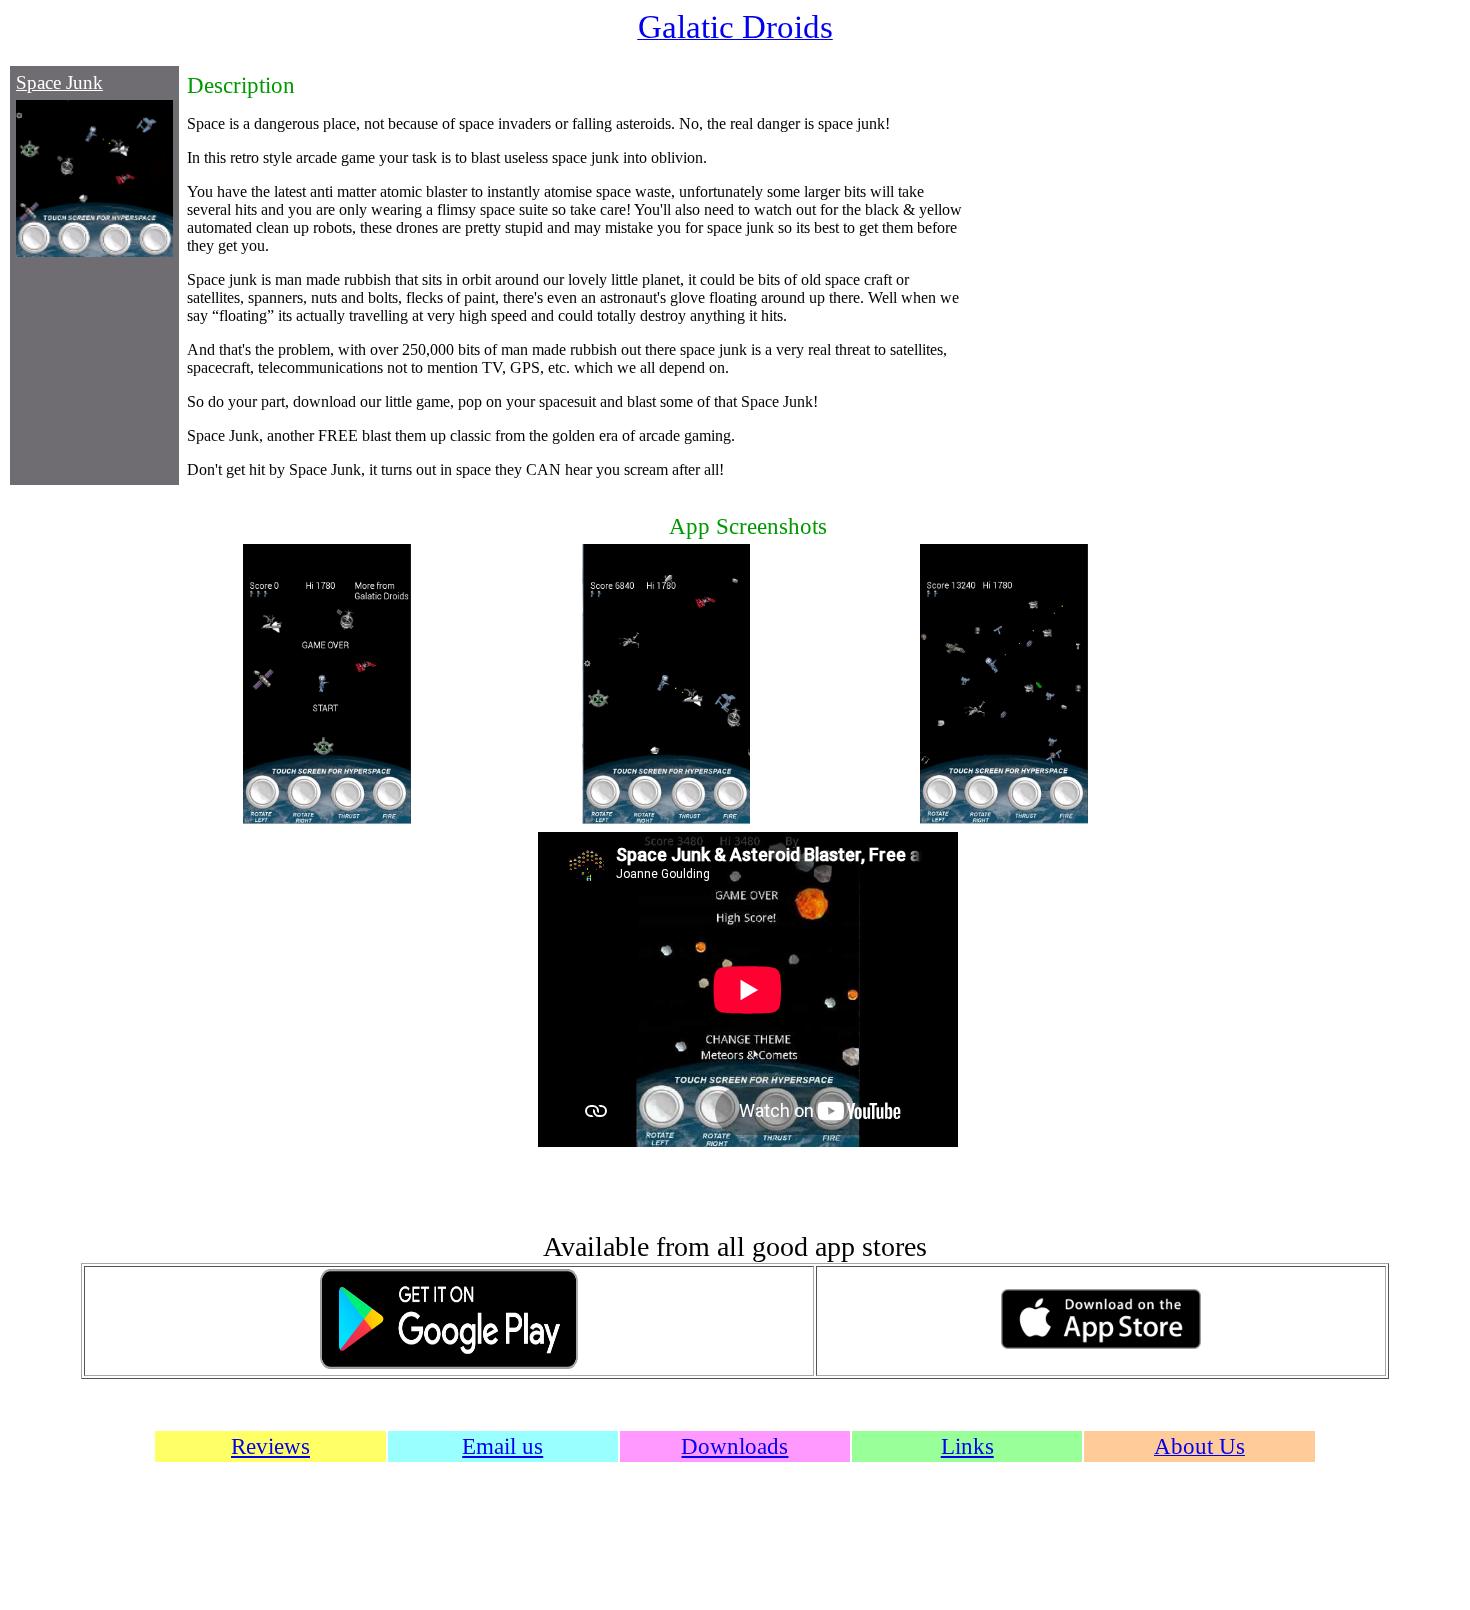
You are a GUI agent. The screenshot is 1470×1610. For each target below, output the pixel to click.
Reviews (270, 1446)
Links (967, 1446)
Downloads (734, 1446)
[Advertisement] (1076, 274)
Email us (502, 1446)
